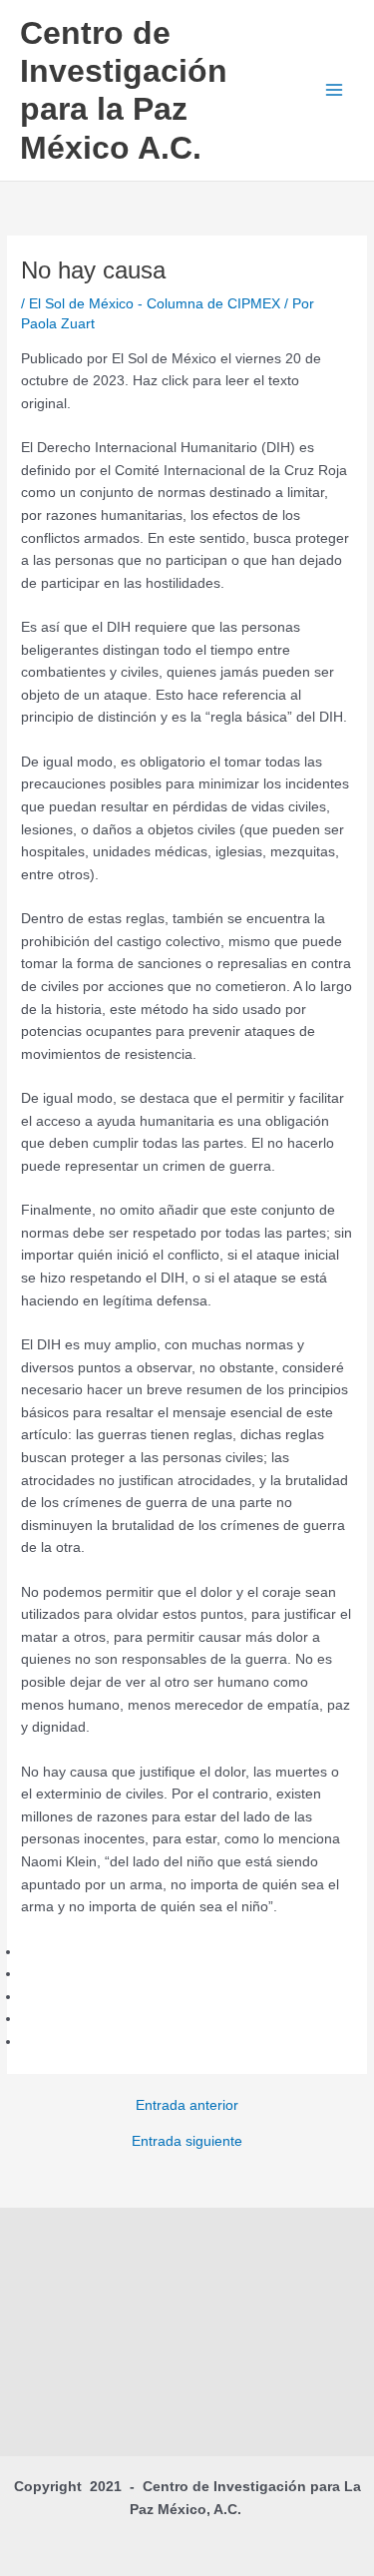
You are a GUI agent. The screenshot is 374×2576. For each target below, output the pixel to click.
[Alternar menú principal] (335, 90)
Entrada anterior (187, 2106)
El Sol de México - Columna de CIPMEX (155, 304)
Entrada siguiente (187, 2142)
